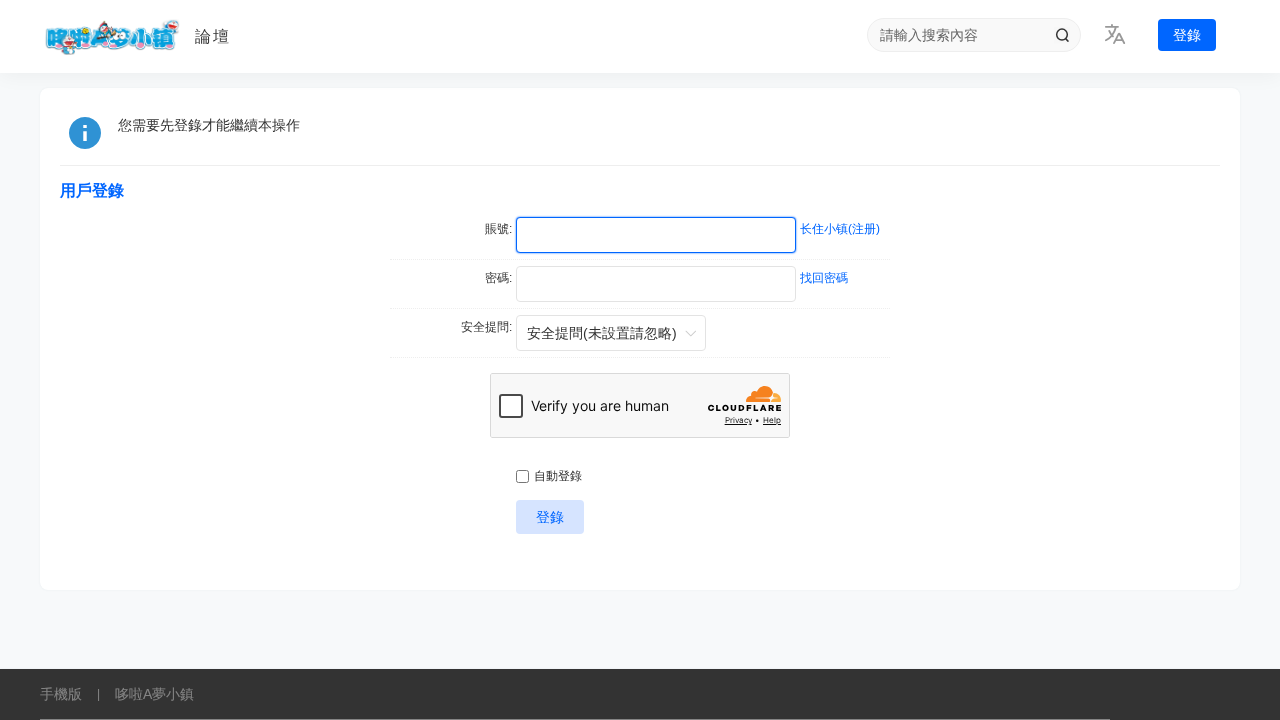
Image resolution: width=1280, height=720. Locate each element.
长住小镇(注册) (840, 229)
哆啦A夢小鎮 (154, 694)
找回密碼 (824, 278)
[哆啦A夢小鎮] (110, 37)
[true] (1062, 35)
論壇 (213, 36)
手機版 (61, 694)
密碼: (498, 278)
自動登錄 (558, 476)
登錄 (1187, 35)
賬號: (498, 229)
